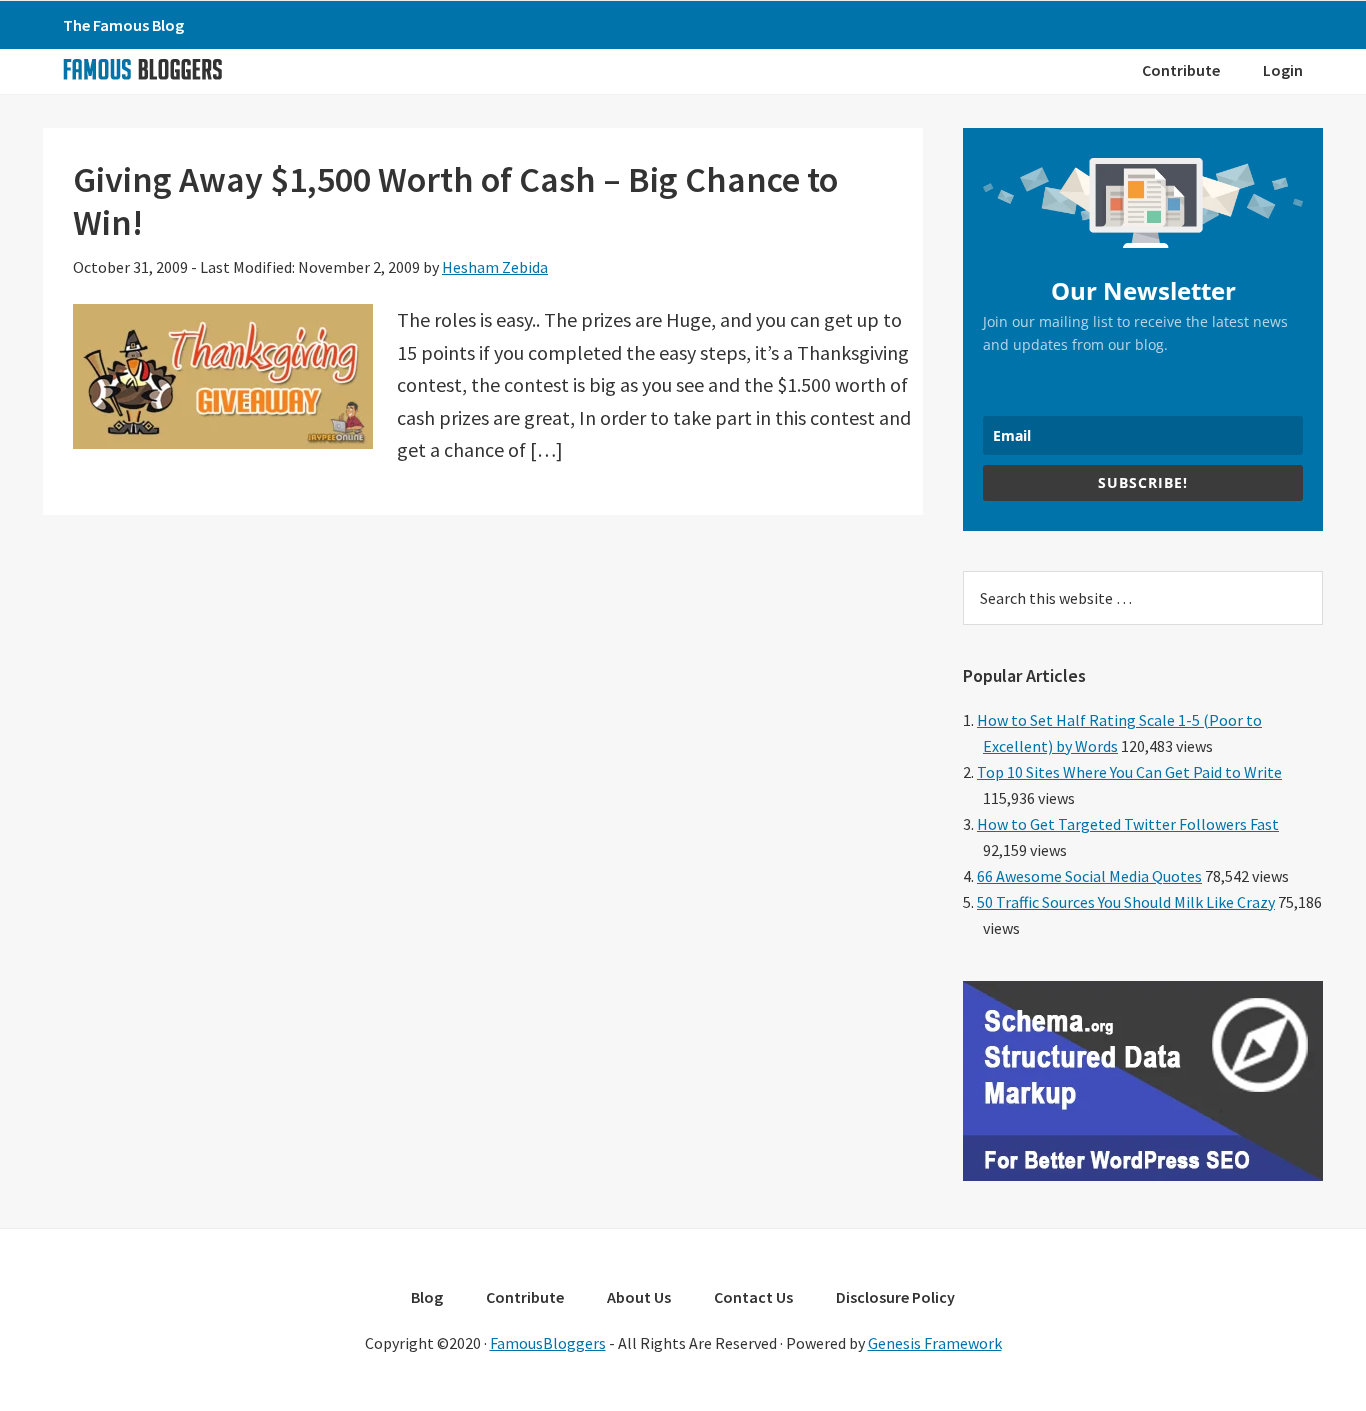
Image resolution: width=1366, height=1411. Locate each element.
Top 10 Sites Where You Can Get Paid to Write (1129, 772)
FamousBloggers (548, 1343)
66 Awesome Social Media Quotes (1089, 876)
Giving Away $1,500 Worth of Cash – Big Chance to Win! (455, 201)
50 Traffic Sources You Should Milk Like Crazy (1126, 902)
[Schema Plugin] (1143, 1175)
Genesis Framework (935, 1343)
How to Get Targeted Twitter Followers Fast (1128, 824)
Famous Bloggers (142, 69)
